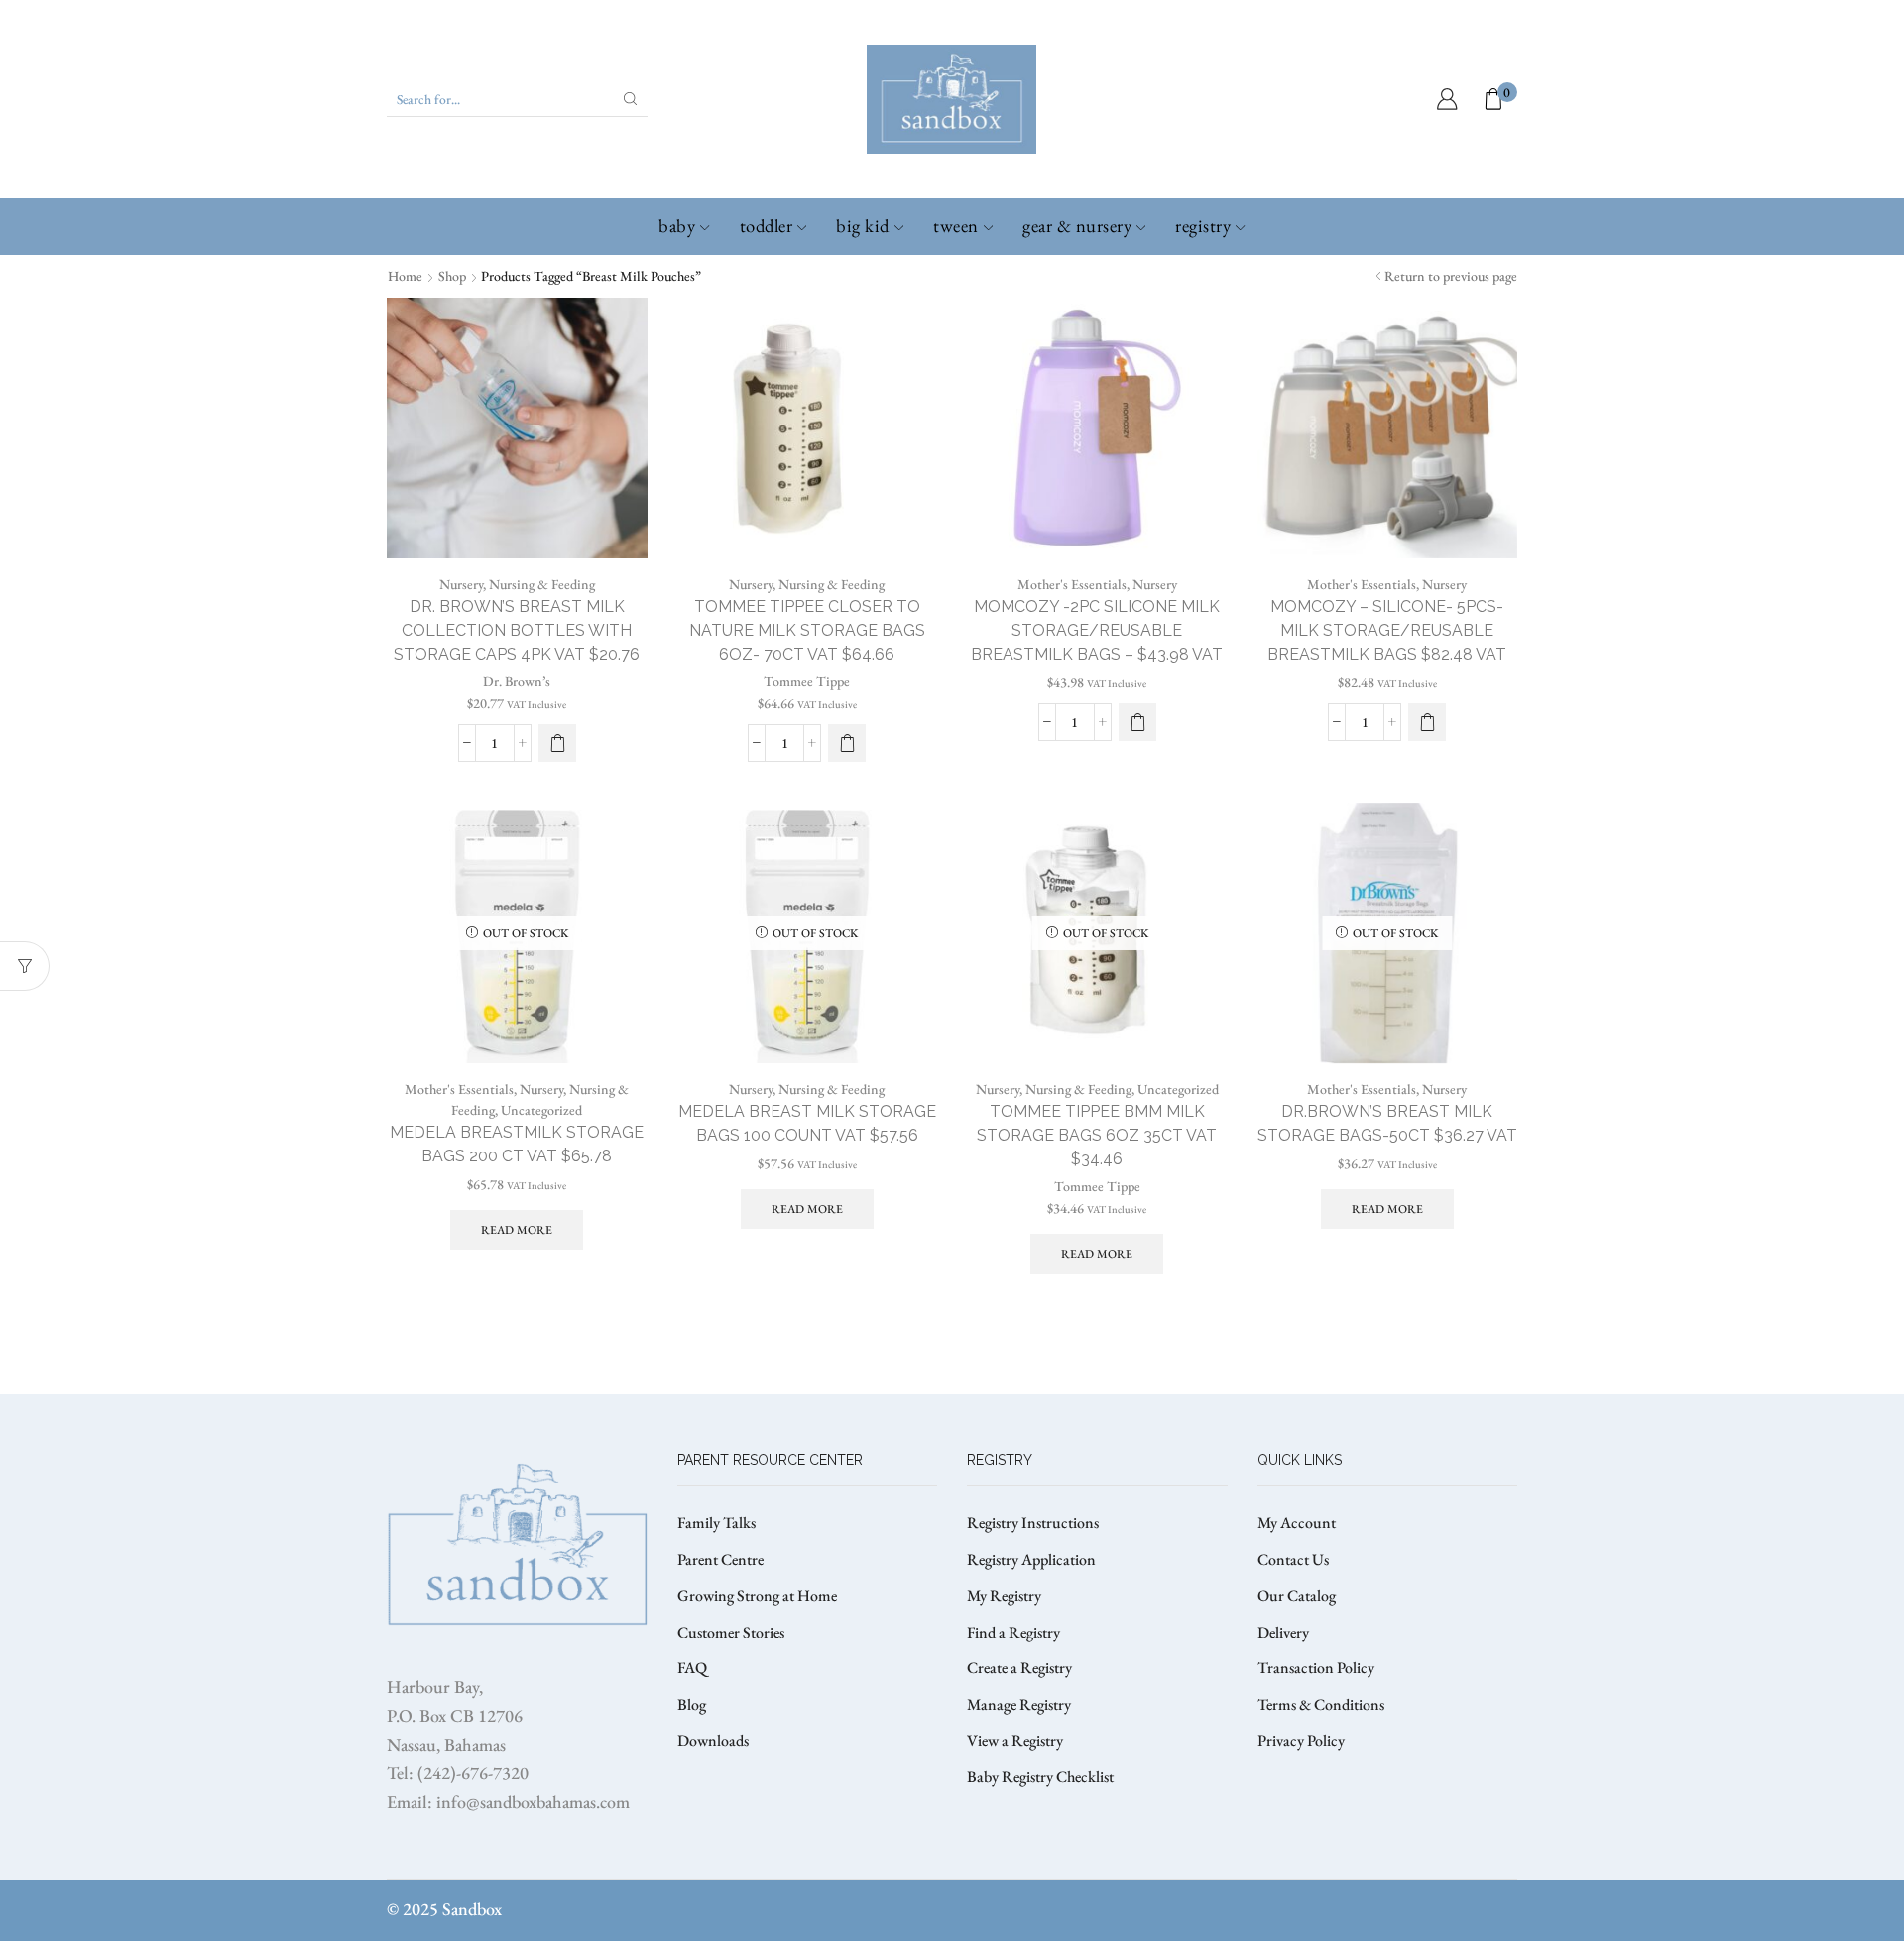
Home (405, 276)
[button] (557, 743)
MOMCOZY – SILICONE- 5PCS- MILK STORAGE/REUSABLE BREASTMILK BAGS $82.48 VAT (1387, 630)
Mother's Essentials (1072, 584)
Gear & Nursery (1077, 226)
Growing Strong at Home (757, 1595)
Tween (956, 226)
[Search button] (631, 99)
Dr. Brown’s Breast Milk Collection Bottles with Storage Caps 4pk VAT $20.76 (517, 630)
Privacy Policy (1301, 1740)
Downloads (713, 1740)
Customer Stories (731, 1632)
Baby (677, 226)
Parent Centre (720, 1560)
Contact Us (1293, 1560)
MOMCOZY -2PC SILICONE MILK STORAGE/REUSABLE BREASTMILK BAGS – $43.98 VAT (1097, 630)
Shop (452, 276)
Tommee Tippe (807, 681)
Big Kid (863, 226)
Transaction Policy (1316, 1668)
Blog (692, 1704)
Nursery (461, 584)
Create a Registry (1019, 1668)
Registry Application (1031, 1560)
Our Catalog (1297, 1595)
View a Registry (1015, 1740)
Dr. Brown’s (517, 681)
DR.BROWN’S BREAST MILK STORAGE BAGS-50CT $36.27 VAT (1387, 1123)
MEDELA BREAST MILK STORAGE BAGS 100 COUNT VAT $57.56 (807, 1123)
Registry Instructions (1033, 1523)
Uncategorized (541, 1110)
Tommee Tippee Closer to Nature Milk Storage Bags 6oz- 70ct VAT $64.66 (807, 630)
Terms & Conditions (1321, 1704)
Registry (1203, 226)
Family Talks (716, 1523)
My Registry (1004, 1595)
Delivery (1283, 1632)
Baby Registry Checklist (1040, 1777)
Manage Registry (1019, 1704)
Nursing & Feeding (542, 584)
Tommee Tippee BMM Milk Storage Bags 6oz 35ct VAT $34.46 (1097, 1135)
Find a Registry (1013, 1632)
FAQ (692, 1668)
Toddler (767, 226)
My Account (1297, 1523)
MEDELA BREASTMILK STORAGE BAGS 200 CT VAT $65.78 (517, 1144)
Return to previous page (1451, 276)
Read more (517, 1230)
